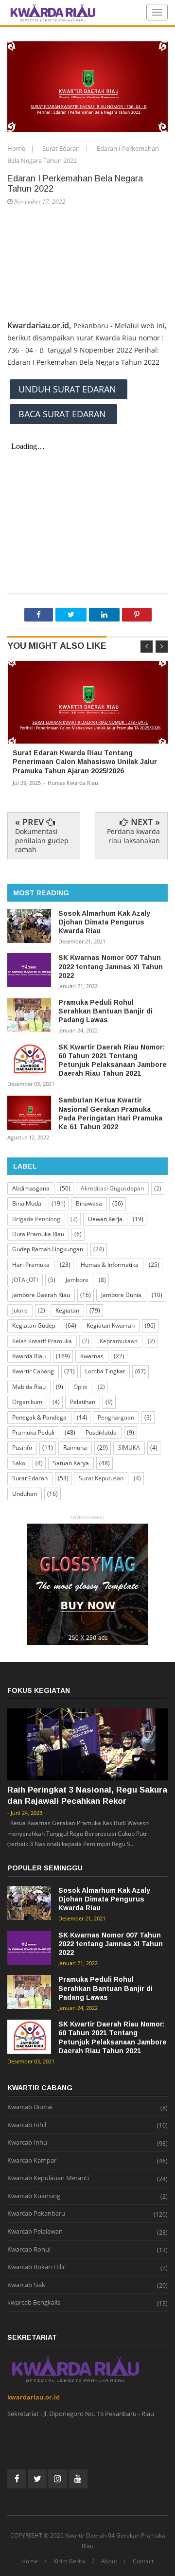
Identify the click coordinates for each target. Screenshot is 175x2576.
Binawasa (89, 1203)
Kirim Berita (70, 2561)
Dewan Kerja (105, 1219)
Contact (143, 2561)
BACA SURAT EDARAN (63, 414)
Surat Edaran (62, 148)
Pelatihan (83, 1402)
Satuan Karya (71, 1463)
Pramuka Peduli (33, 1432)
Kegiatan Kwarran (111, 1325)
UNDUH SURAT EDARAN (69, 389)
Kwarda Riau (29, 1356)
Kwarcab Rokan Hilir (36, 2267)
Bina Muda (27, 1203)
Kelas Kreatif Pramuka (42, 1341)
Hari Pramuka (31, 1265)
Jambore (77, 1280)
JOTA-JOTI (25, 1280)
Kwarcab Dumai (30, 2107)
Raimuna (75, 1448)
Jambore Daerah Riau (41, 1295)
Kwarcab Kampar (32, 2161)
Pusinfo (22, 1448)
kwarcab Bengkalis (34, 2303)
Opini (80, 1387)
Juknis (20, 1310)
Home (17, 148)
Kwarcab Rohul (29, 2250)
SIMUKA (129, 1448)
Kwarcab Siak (26, 2285)
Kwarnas (92, 1356)
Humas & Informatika (110, 1265)
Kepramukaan (119, 1341)
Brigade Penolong (36, 1219)
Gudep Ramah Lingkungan (48, 1249)
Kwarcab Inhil (27, 2125)
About (109, 2561)
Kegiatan (67, 1310)
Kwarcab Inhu (27, 2143)
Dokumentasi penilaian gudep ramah (42, 840)
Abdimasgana (31, 1188)
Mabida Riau (29, 1387)
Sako (19, 1463)
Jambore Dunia (121, 1295)
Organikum (27, 1402)
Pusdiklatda (101, 1432)
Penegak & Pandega (39, 1417)
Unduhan (25, 1494)
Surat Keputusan (101, 1478)
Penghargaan (116, 1417)
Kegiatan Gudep (34, 1325)
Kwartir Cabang (33, 1371)
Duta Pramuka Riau (38, 1234)
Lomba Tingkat (105, 1371)
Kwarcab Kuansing (34, 2196)
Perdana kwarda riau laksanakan (133, 836)
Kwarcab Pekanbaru (36, 2214)
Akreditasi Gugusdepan (112, 1188)
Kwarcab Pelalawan (35, 2232)
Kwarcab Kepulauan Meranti (48, 2178)
